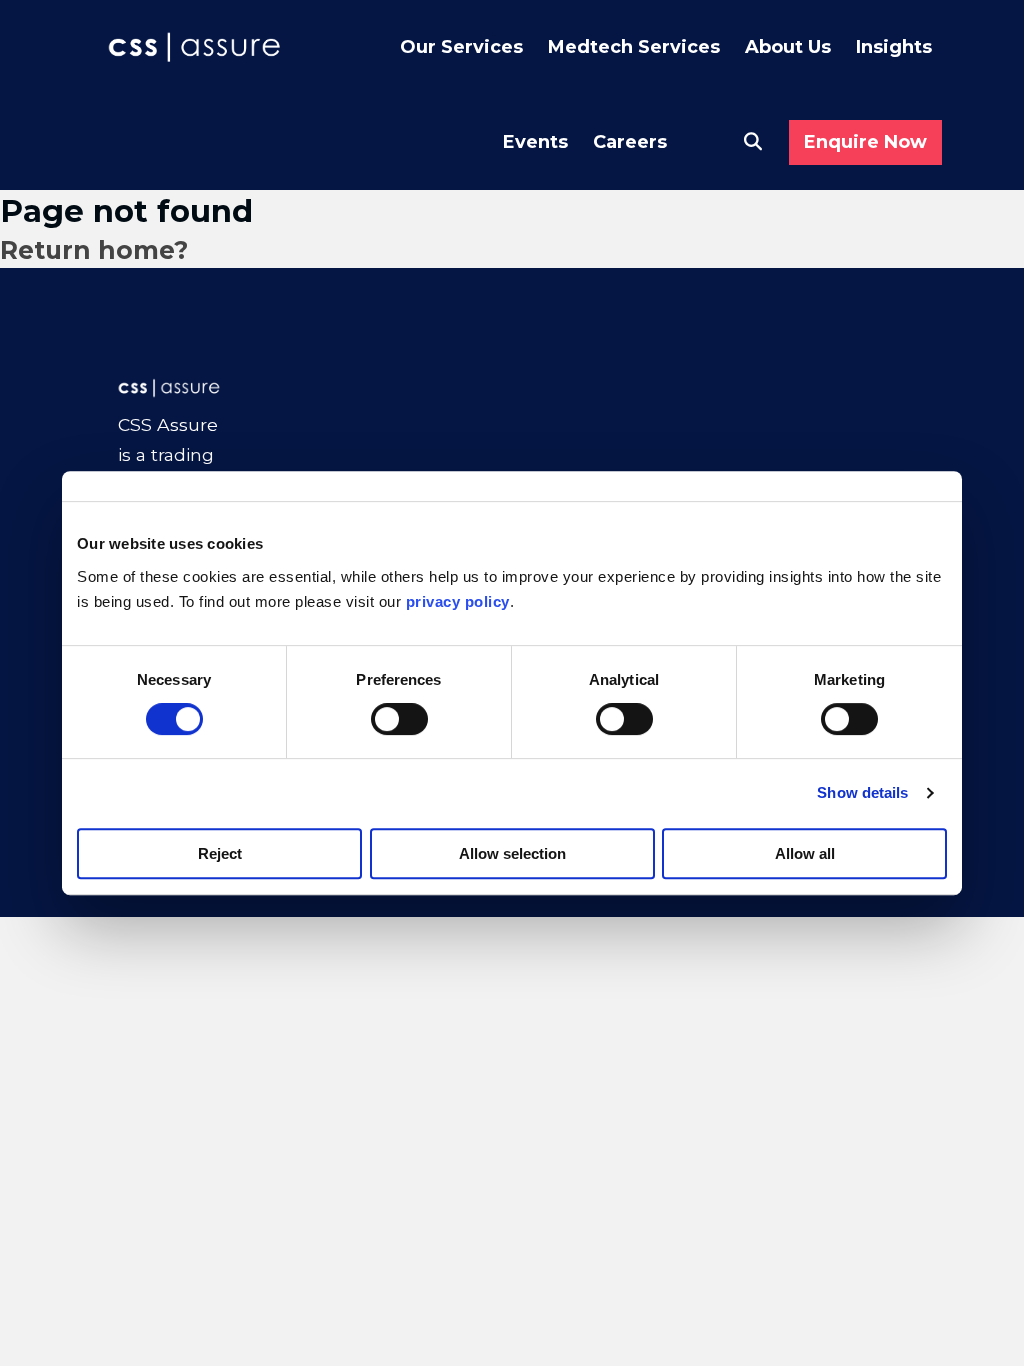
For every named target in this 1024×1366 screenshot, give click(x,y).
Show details (862, 792)
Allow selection (512, 853)
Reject (220, 853)
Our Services (461, 47)
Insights (894, 47)
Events (535, 142)
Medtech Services (634, 47)
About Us (788, 47)
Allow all (805, 853)
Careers (630, 142)
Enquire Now (865, 142)
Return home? (94, 250)
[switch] (399, 719)
